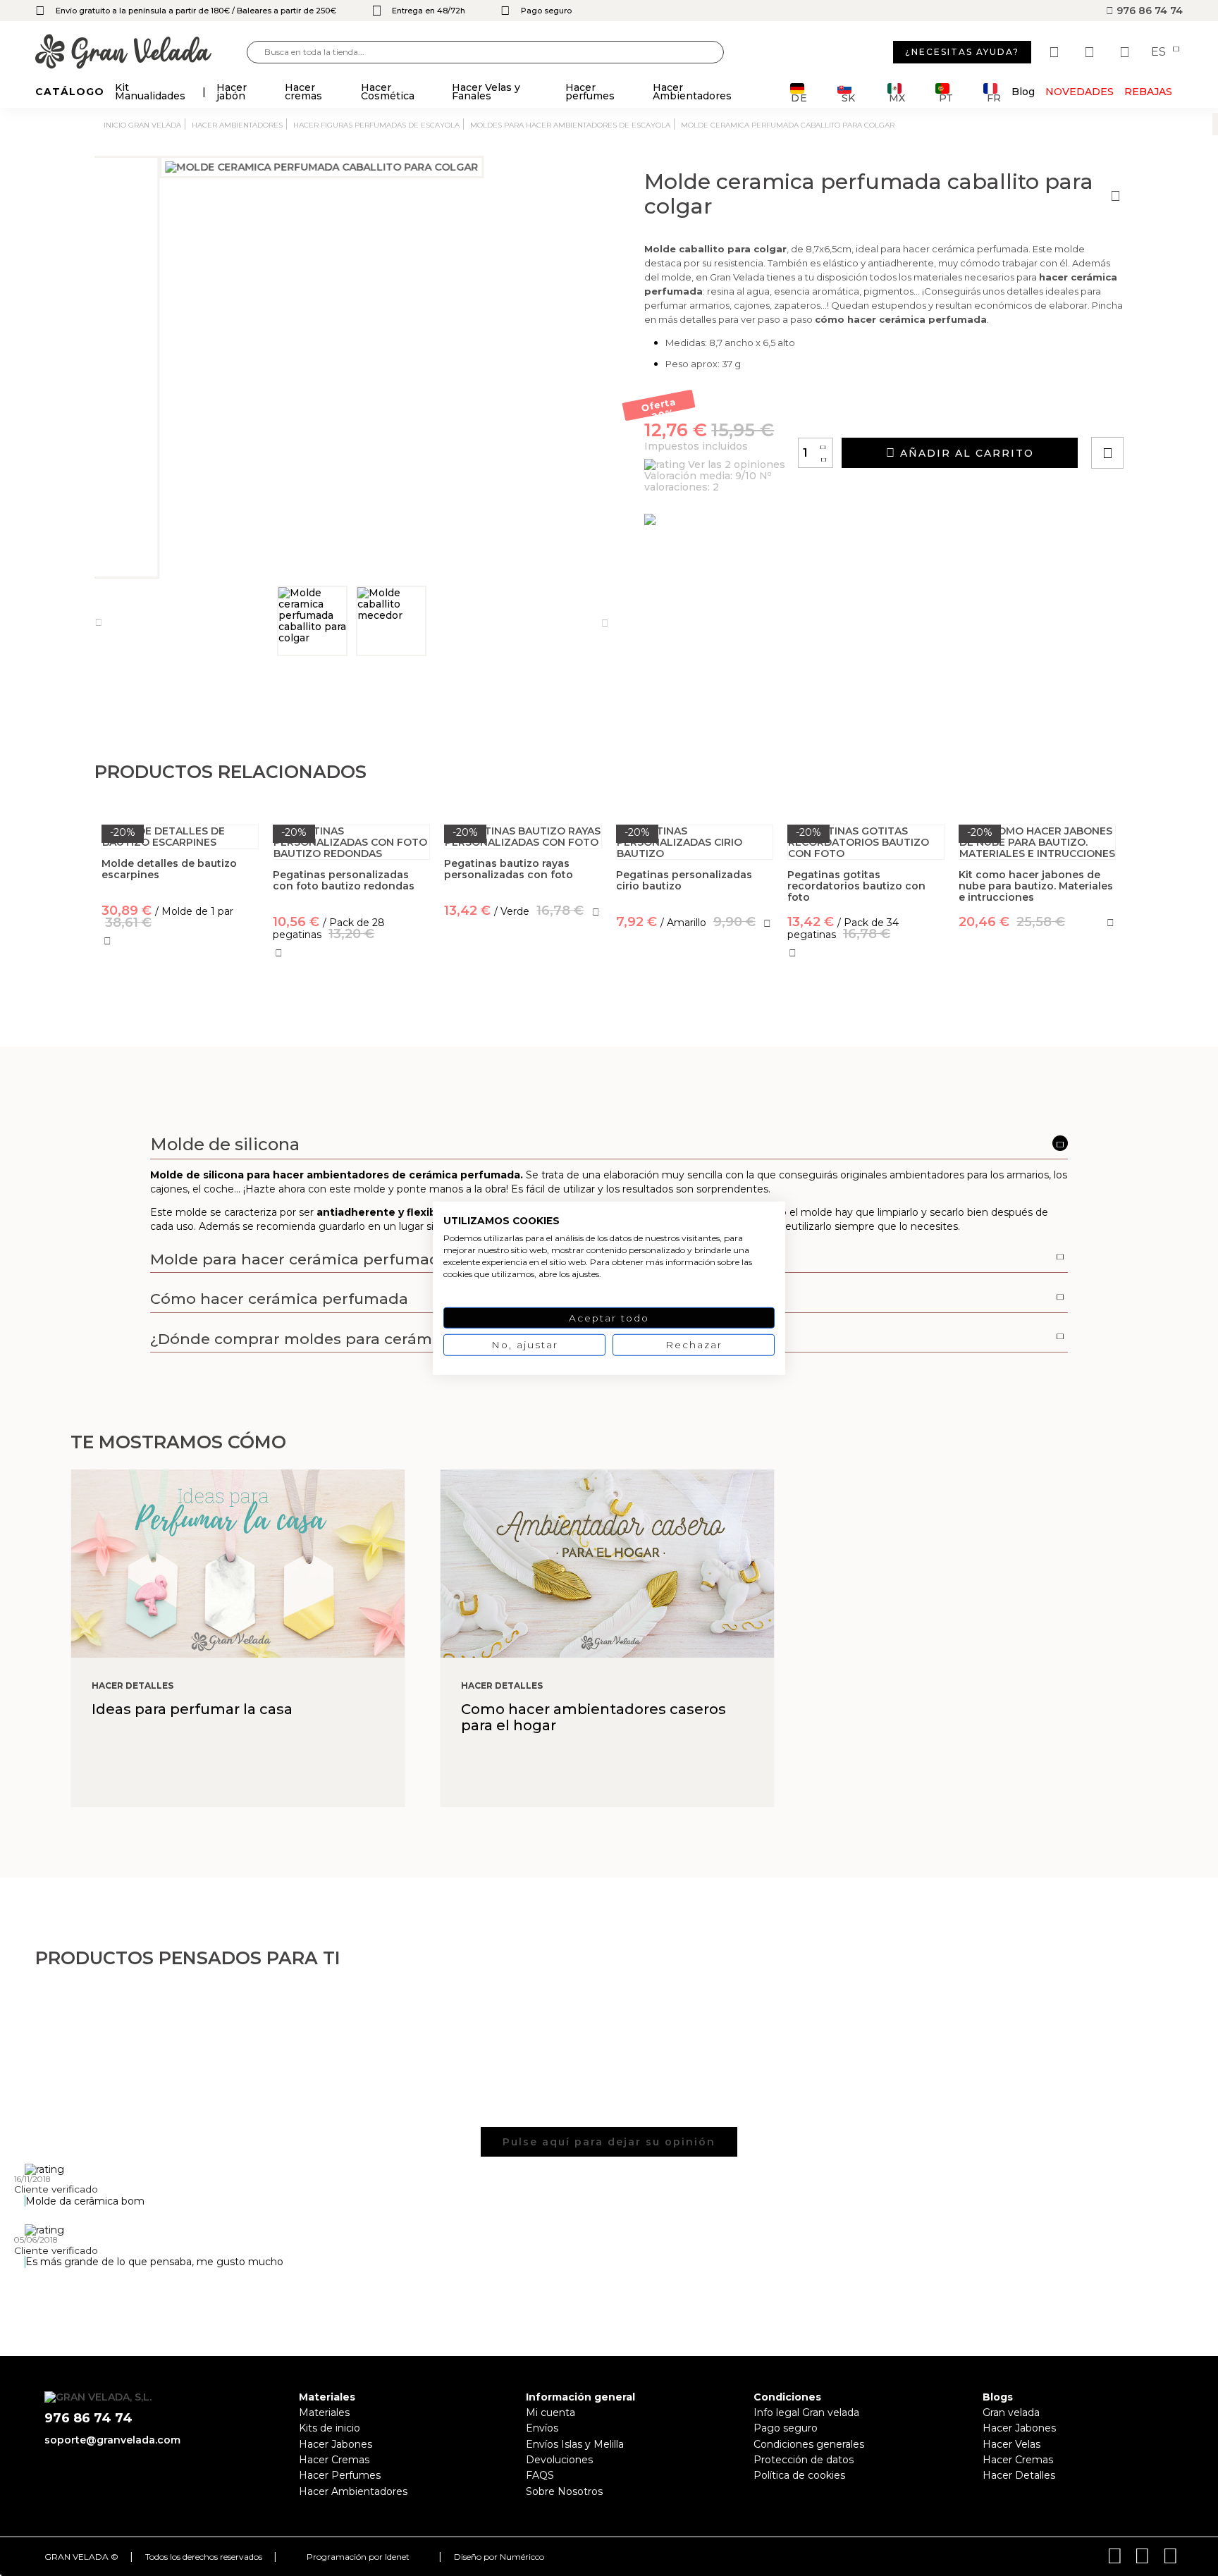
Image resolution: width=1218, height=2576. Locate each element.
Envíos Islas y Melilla (575, 2444)
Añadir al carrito (965, 453)
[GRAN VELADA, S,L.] (141, 53)
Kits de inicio (330, 2428)
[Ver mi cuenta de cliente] (1091, 52)
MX (897, 97)
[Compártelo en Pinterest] (1193, 413)
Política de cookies (799, 2475)
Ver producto (523, 973)
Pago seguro (786, 2428)
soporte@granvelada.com (112, 2440)
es (1160, 52)
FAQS (540, 2475)
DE (799, 97)
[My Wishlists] (1056, 52)
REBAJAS (1148, 92)
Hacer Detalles (1019, 2475)
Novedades (1079, 92)
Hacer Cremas (334, 2460)
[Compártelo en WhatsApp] (1161, 413)
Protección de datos (804, 2460)
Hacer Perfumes (340, 2475)
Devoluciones (559, 2460)
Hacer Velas (1011, 2444)
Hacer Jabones (336, 2444)
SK (848, 97)
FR (994, 97)
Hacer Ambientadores (353, 2491)
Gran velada (1011, 2412)
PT (946, 97)
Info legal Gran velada (806, 2412)
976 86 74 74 (1148, 11)
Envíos (542, 2428)
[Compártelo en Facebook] (1177, 413)
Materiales (324, 2412)
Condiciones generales (809, 2444)
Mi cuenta (550, 2412)
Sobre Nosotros (564, 2491)
